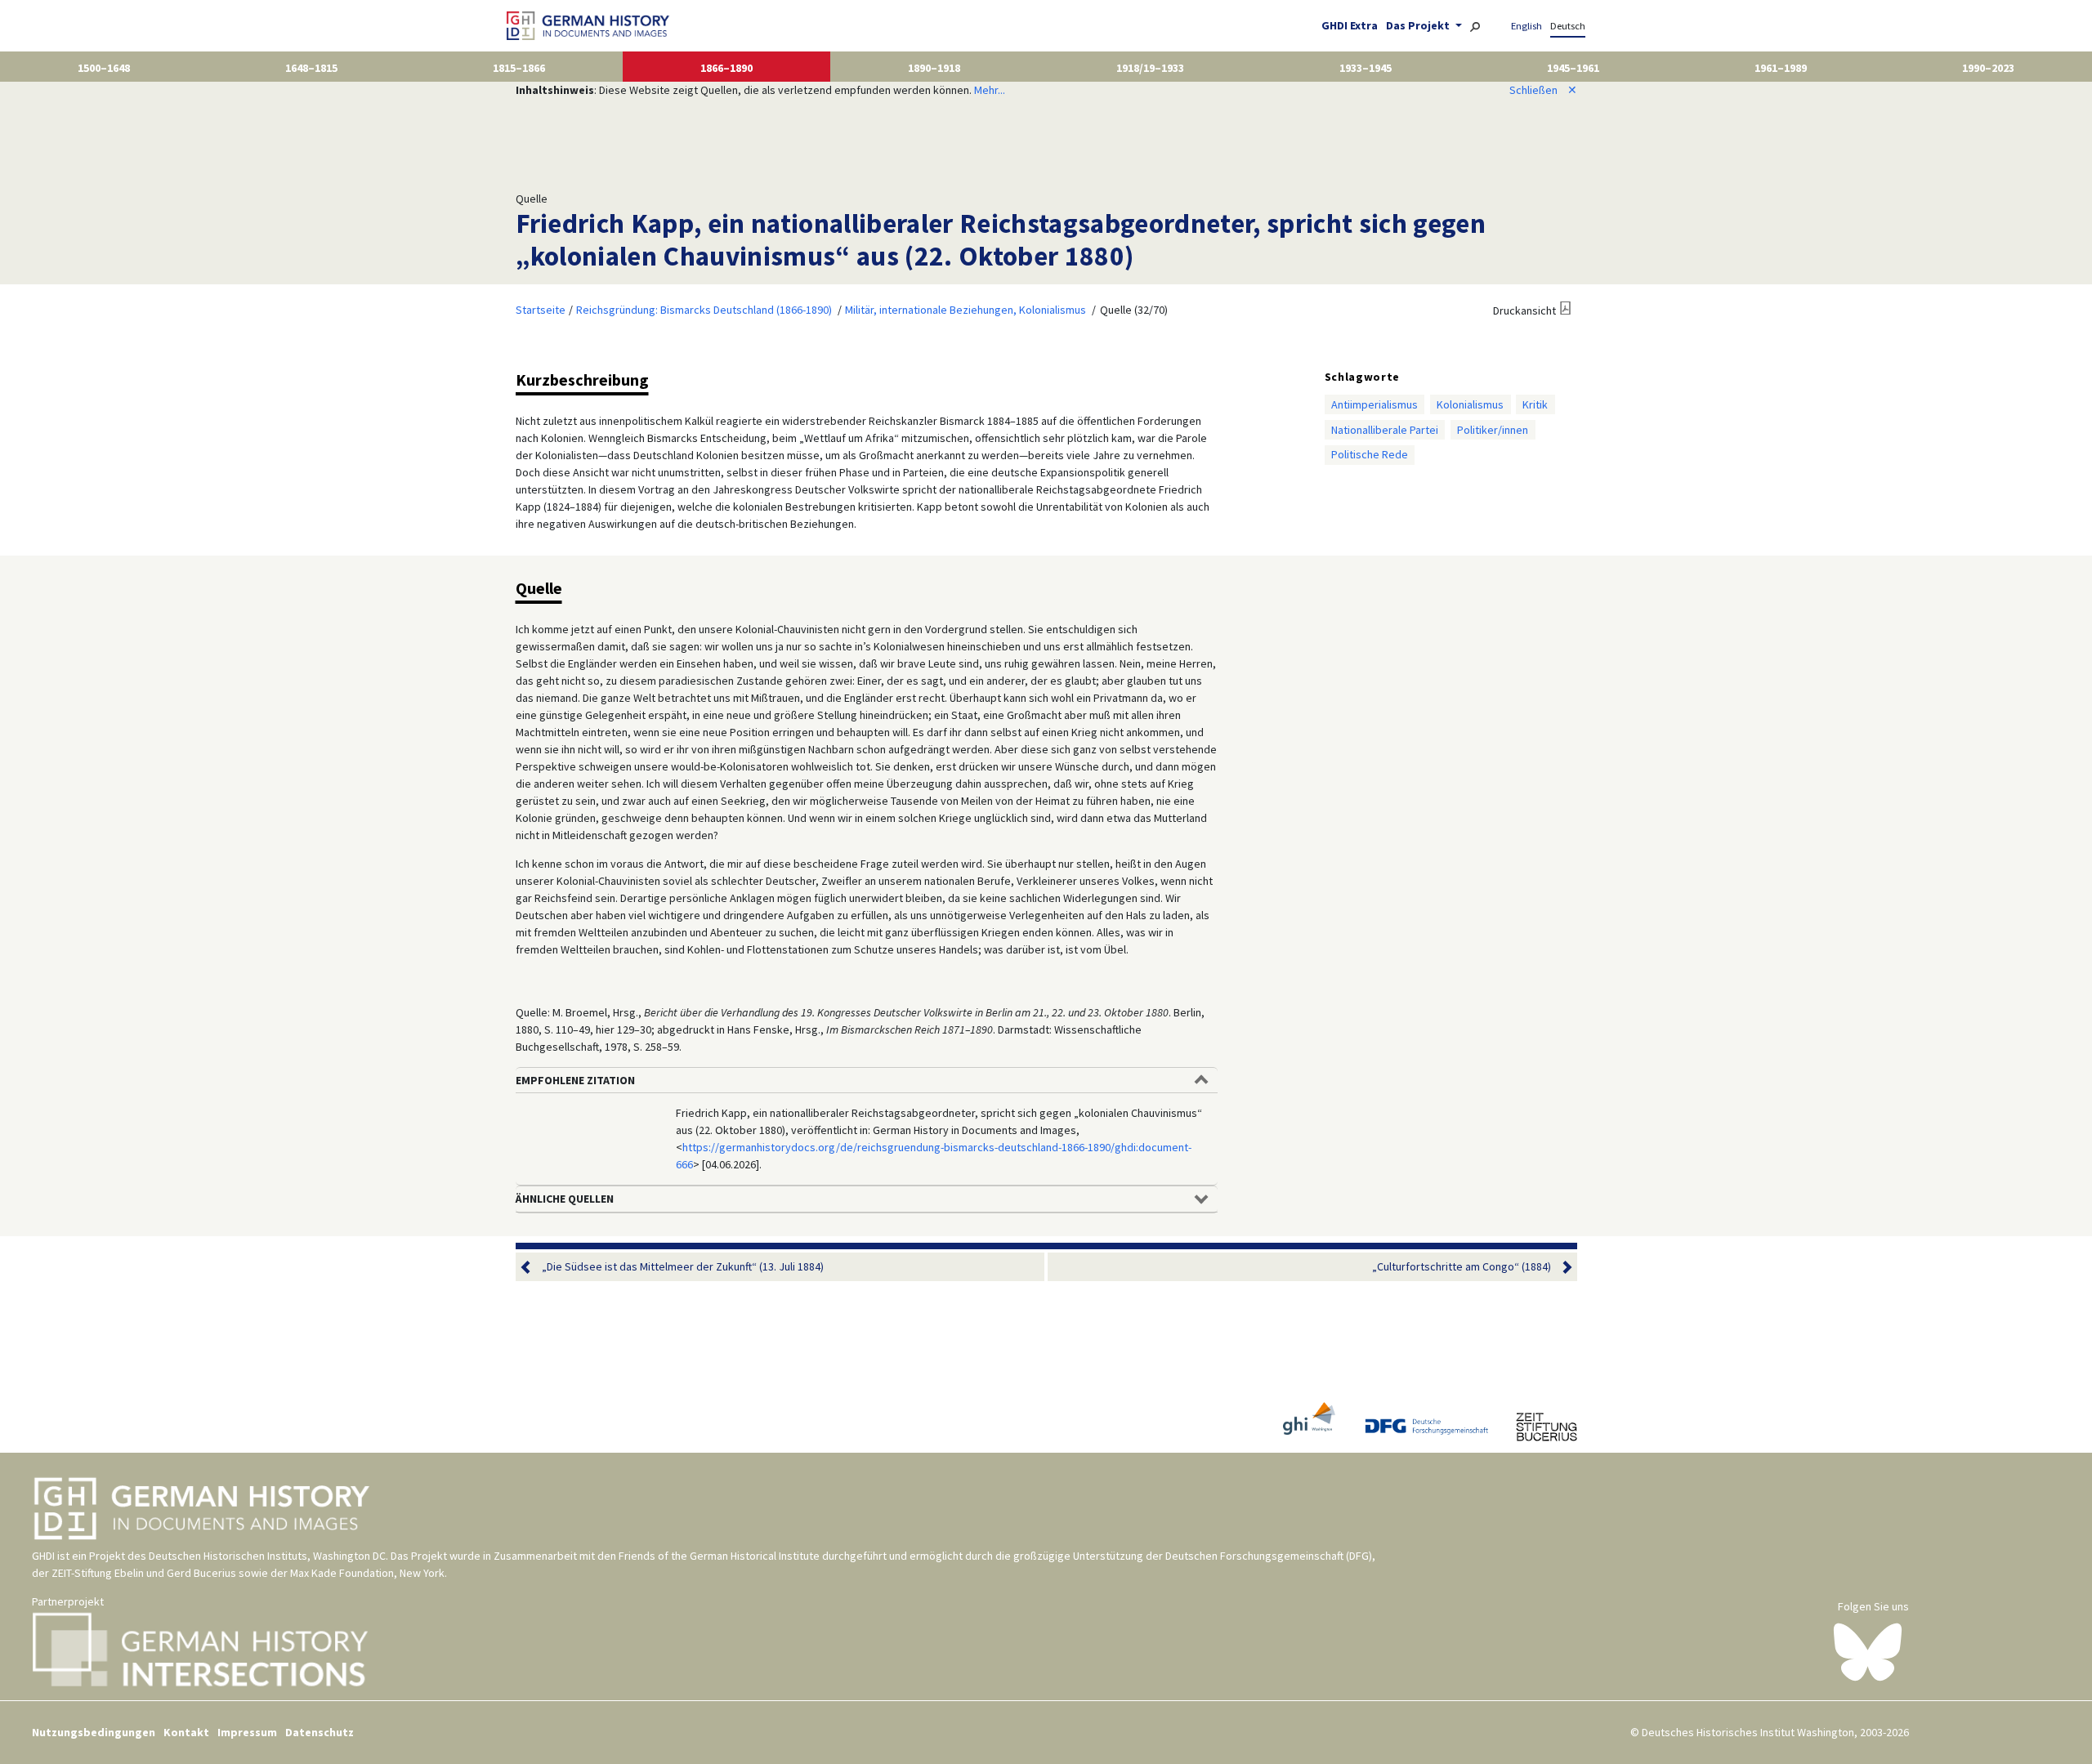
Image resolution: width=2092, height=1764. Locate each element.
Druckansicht (1524, 310)
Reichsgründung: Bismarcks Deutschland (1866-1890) (704, 310)
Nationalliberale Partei (1385, 430)
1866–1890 (726, 68)
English (1527, 26)
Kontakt (186, 1732)
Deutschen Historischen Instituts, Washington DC (267, 1556)
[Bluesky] (1868, 1651)
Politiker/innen (1493, 430)
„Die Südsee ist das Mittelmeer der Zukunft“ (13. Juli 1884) (683, 1266)
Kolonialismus (1470, 404)
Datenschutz (320, 1732)
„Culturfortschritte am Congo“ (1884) (1462, 1266)
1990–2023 (1988, 68)
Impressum (247, 1732)
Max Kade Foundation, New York (367, 1573)
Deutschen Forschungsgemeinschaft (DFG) (1269, 1556)
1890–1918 (934, 68)
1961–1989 (1781, 68)
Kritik (1535, 404)
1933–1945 (1366, 68)
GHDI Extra (1350, 25)
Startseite (541, 310)
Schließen (1543, 90)
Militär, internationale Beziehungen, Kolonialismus (966, 310)
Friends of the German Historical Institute (719, 1556)
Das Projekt (1419, 25)
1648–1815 (311, 68)
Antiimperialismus (1375, 404)
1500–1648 (104, 68)
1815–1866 (519, 68)
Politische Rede (1370, 454)
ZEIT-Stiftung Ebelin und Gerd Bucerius (144, 1573)
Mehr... (990, 90)
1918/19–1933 (1150, 68)
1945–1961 (1573, 68)
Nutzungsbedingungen (94, 1732)
